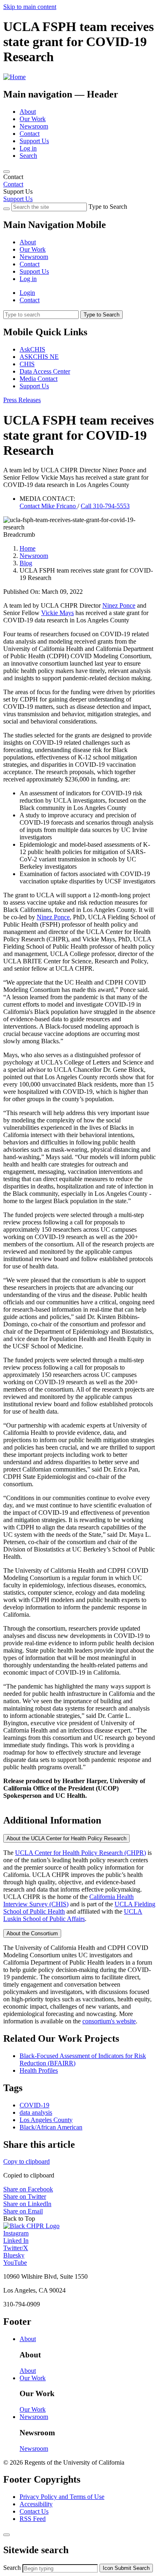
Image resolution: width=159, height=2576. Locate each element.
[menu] (79, 253)
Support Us (34, 141)
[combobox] (60, 2568)
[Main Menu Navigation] (7, 172)
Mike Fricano (49, 506)
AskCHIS (32, 349)
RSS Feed (33, 2519)
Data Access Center (45, 371)
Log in (28, 148)
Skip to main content (30, 7)
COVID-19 (34, 2105)
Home (28, 548)
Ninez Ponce (119, 605)
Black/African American (51, 2127)
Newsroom (34, 126)
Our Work (33, 119)
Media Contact (39, 379)
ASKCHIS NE (39, 357)
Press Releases (22, 400)
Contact (30, 134)
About (28, 112)
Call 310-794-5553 (105, 506)
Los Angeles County (46, 2120)
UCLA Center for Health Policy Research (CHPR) (81, 1853)
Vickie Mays (57, 613)
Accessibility (36, 2504)
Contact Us (34, 2511)
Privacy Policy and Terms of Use (62, 2497)
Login (27, 293)
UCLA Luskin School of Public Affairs (73, 1915)
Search (28, 156)
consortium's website (109, 2021)
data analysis (36, 2112)
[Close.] (7, 2535)
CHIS (27, 364)
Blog (26, 563)
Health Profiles (39, 2070)
